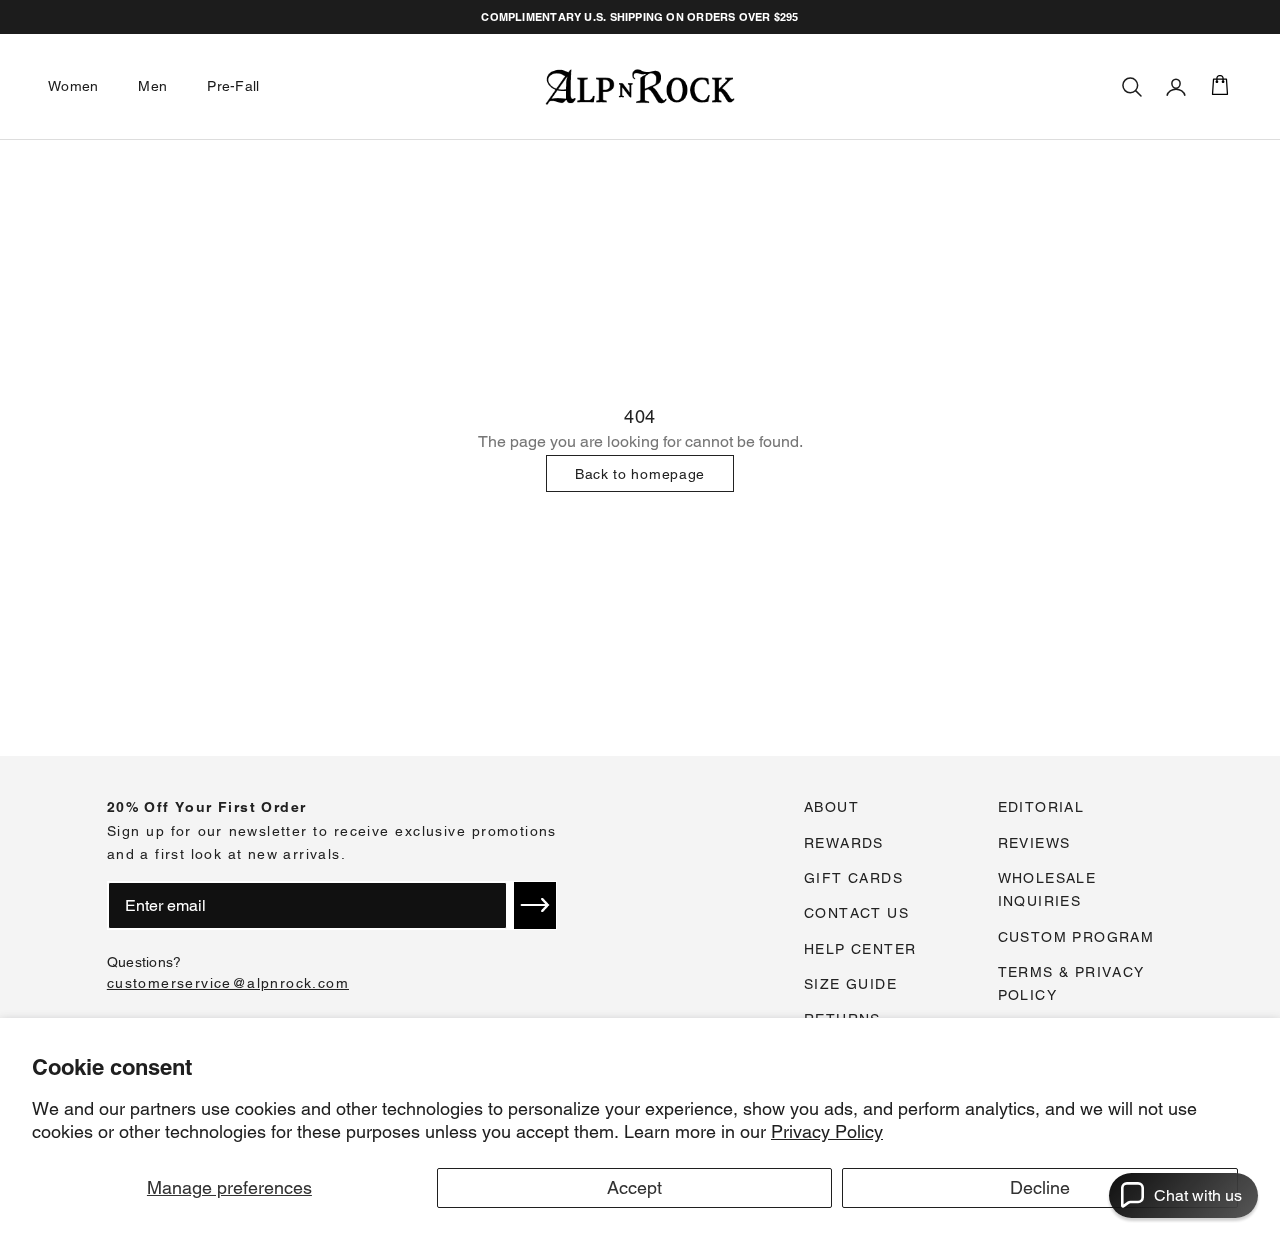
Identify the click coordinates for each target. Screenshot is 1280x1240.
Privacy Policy (827, 1131)
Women (73, 86)
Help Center (860, 949)
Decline (1040, 1187)
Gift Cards (853, 878)
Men (152, 86)
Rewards (844, 843)
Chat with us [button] (1198, 1195)
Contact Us (856, 913)
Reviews (1034, 843)
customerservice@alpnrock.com (228, 983)
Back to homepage (640, 474)
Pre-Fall (233, 86)
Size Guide (850, 984)
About (831, 807)
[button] (535, 905)
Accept (634, 1187)
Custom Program (1076, 937)
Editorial (1041, 807)
